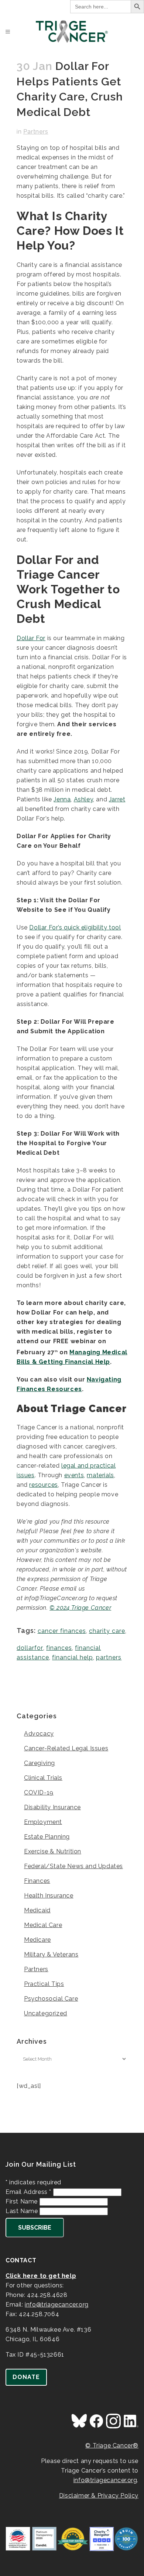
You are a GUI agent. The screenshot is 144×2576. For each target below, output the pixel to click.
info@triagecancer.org (57, 2305)
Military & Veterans (51, 1954)
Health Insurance (49, 1896)
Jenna (62, 799)
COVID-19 (39, 1792)
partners (109, 1657)
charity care (107, 1631)
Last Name (23, 2211)
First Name (23, 2201)
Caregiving (40, 1763)
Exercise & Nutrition (53, 1851)
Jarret (117, 799)
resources (43, 1485)
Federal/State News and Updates (73, 1866)
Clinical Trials (43, 1778)
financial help (73, 1657)
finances (59, 1648)
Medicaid (37, 1910)
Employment (43, 1822)
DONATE (26, 2377)
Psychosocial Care (51, 1999)
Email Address (28, 2192)
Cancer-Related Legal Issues (66, 1748)
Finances (37, 1881)
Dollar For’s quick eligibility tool (75, 927)
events (74, 1475)
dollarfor (30, 1648)
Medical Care (43, 1925)
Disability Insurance (52, 1807)
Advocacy (39, 1734)
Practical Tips (44, 1984)
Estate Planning (47, 1837)
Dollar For (31, 638)
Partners (36, 132)
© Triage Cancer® (112, 2446)
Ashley (84, 799)
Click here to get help (41, 2276)
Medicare (37, 1940)
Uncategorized (46, 2013)
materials (100, 1475)
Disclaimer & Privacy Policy (99, 2496)
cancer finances (62, 1631)
